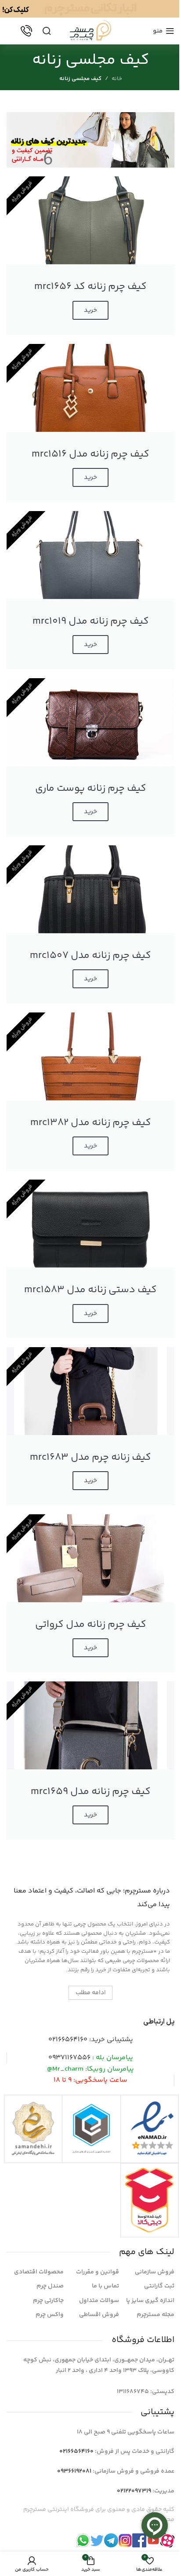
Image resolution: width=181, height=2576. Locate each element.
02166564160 (68, 2040)
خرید (90, 310)
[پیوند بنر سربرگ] (90, 9)
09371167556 (69, 2058)
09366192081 (74, 2471)
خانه (117, 79)
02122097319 (134, 2491)
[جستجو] (47, 31)
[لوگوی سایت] (90, 31)
